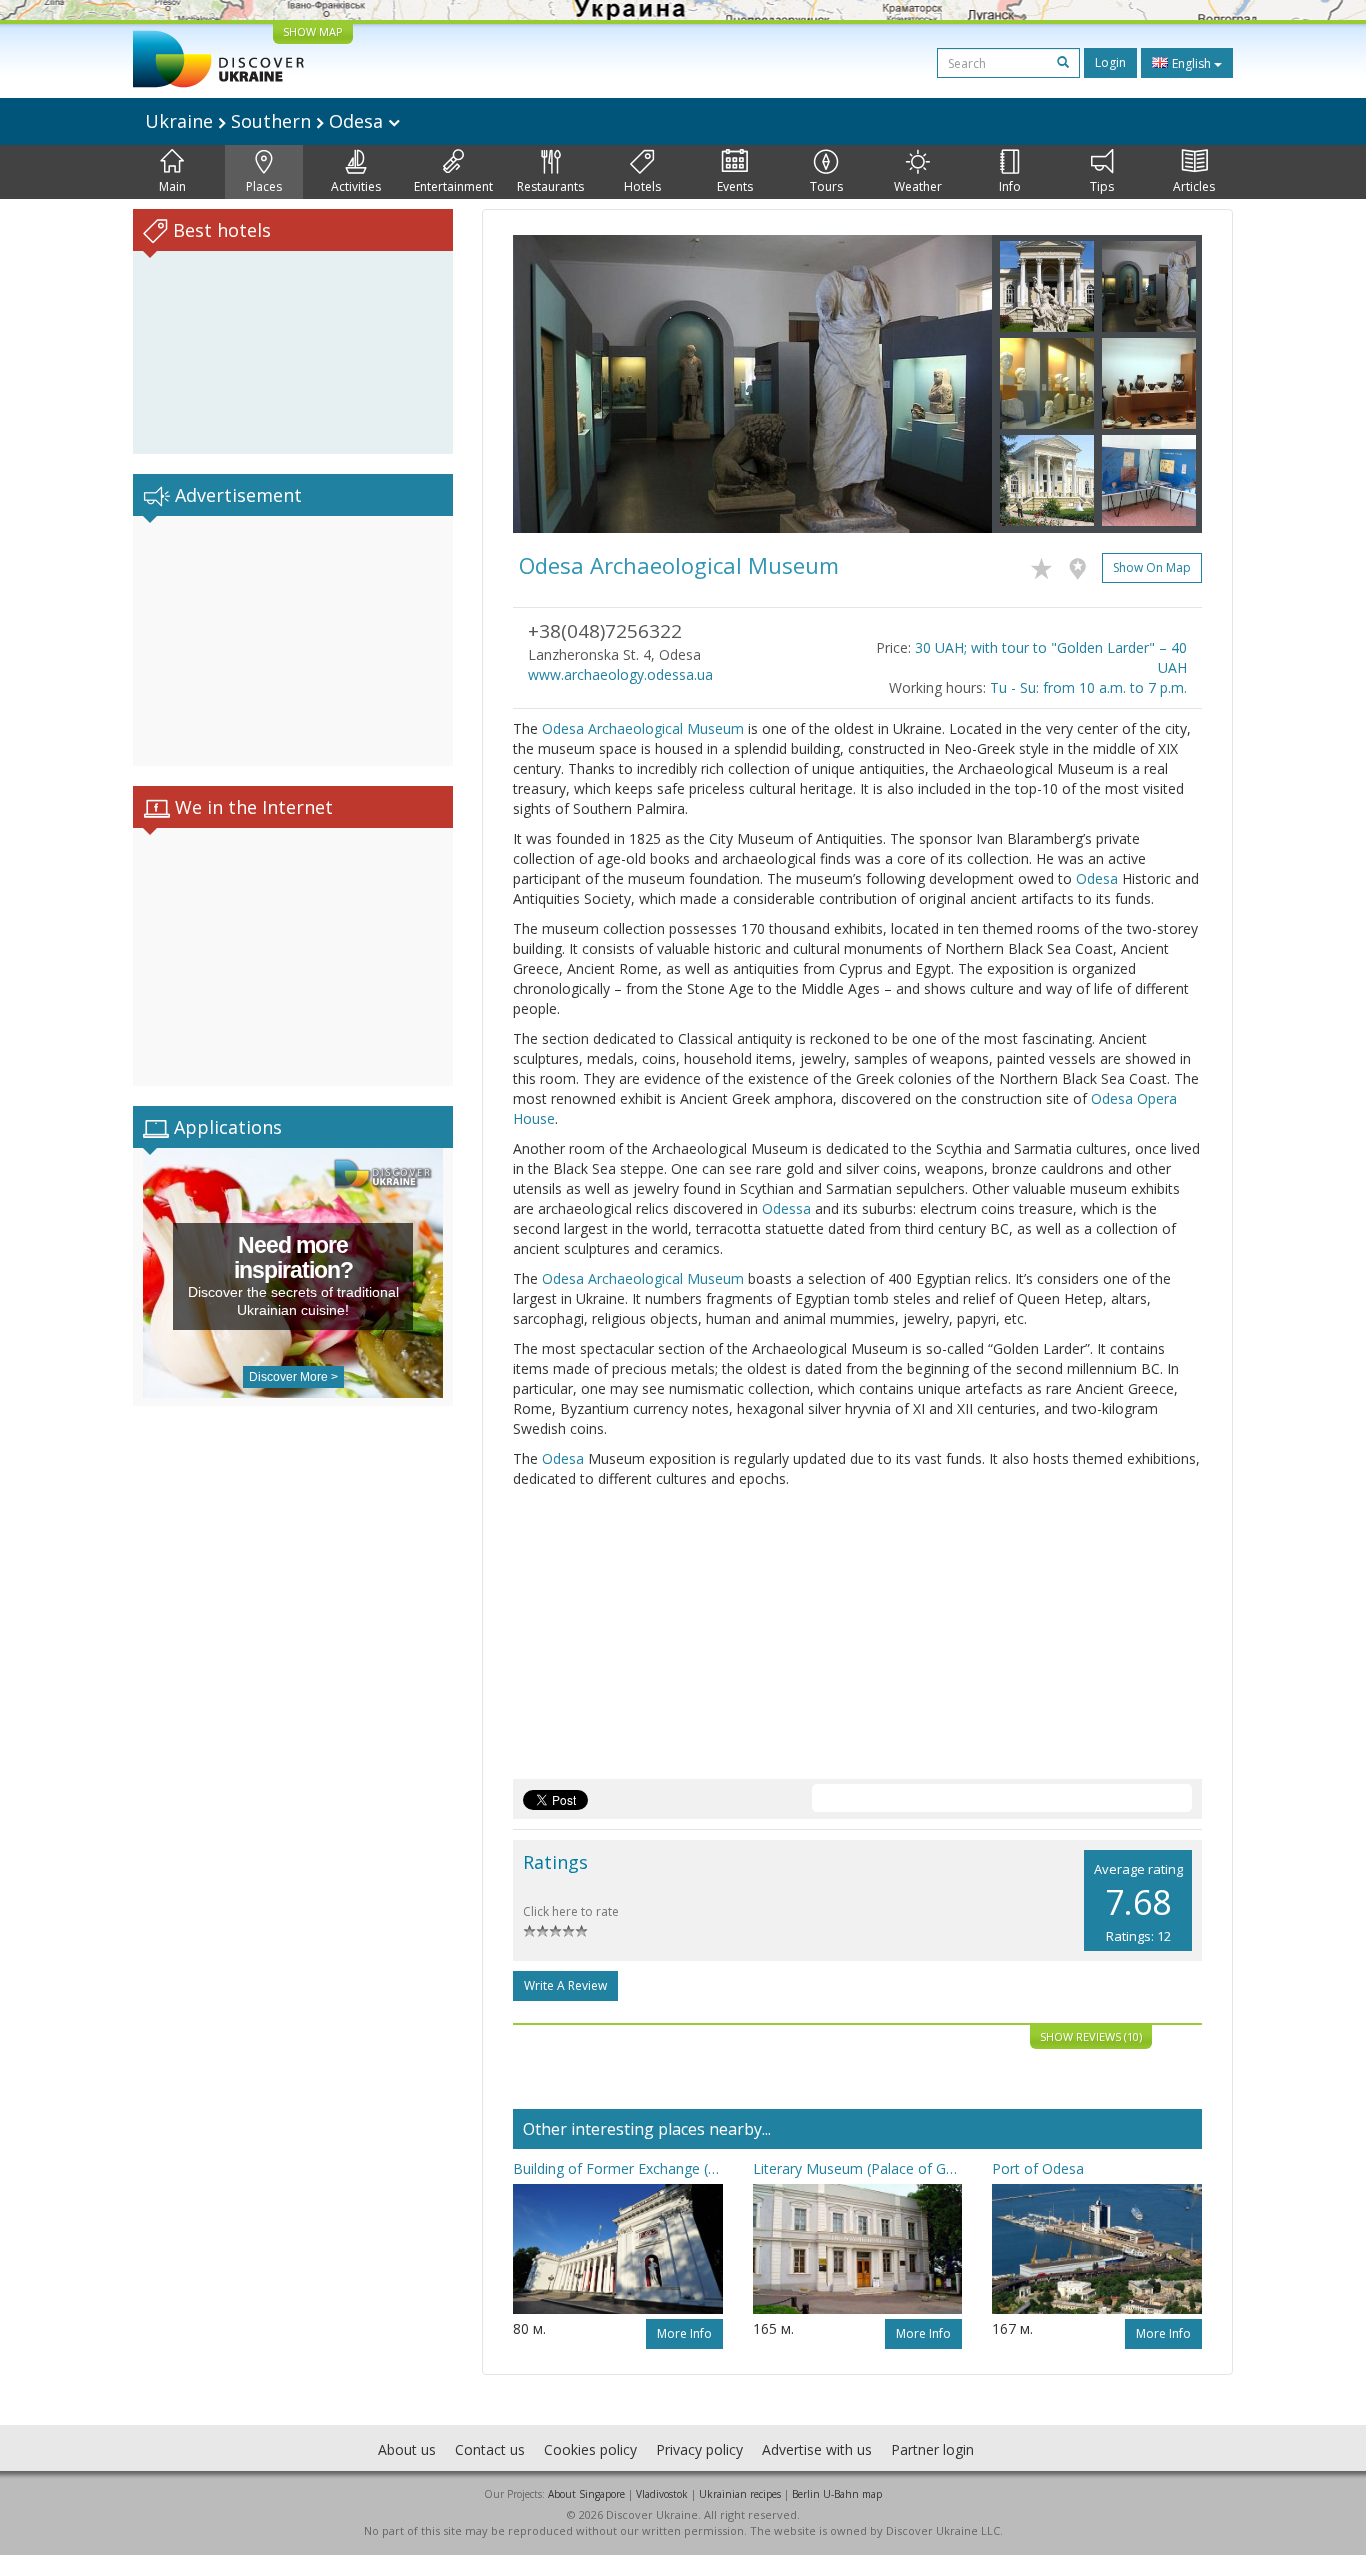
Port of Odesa (1038, 2168)
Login (1110, 62)
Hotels (642, 186)
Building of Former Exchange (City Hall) (618, 2168)
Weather (918, 186)
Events (735, 186)
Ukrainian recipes (740, 2494)
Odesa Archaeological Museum (643, 728)
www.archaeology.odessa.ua (620, 674)
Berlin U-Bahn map (837, 2494)
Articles (1194, 186)
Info (1010, 186)
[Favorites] (1046, 565)
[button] (549, 384)
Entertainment (453, 186)
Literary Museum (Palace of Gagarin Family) (858, 2168)
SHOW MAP (313, 31)
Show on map (1152, 567)
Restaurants (550, 186)
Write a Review (565, 1985)
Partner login (932, 2449)
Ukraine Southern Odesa (266, 121)
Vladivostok (662, 2494)
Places (264, 186)
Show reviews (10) (1091, 2036)
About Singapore (586, 2494)
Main (172, 186)
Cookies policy (590, 2449)
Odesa (1097, 878)
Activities (356, 186)
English (1191, 63)
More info (684, 2333)
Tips (1102, 186)
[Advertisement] (293, 641)
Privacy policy (699, 2449)
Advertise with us (817, 2449)
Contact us (490, 2449)
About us (407, 2449)
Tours (826, 186)
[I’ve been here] (1082, 565)
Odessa (786, 1208)
